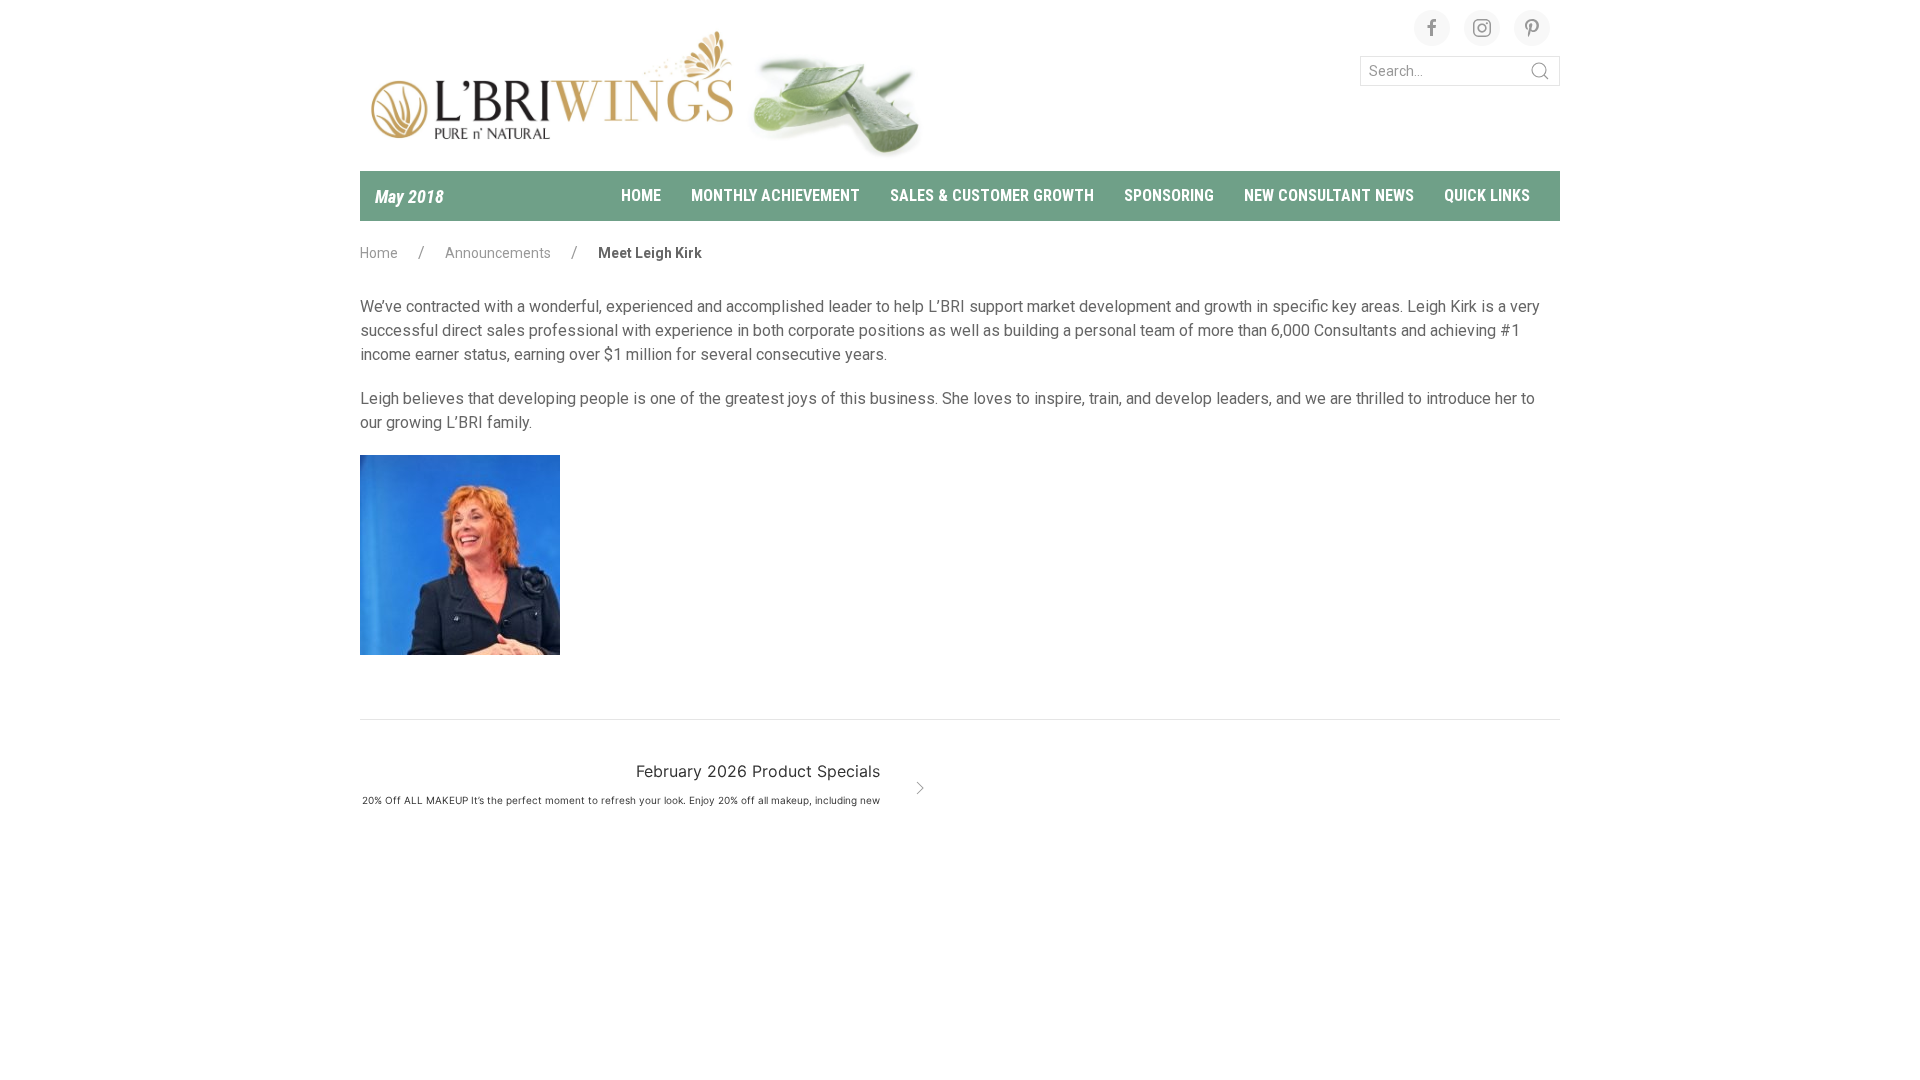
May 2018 (409, 196)
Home (641, 195)
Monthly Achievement (775, 195)
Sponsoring (1169, 195)
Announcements (498, 253)
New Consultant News (1329, 195)
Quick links (1487, 195)
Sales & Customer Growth (992, 195)
